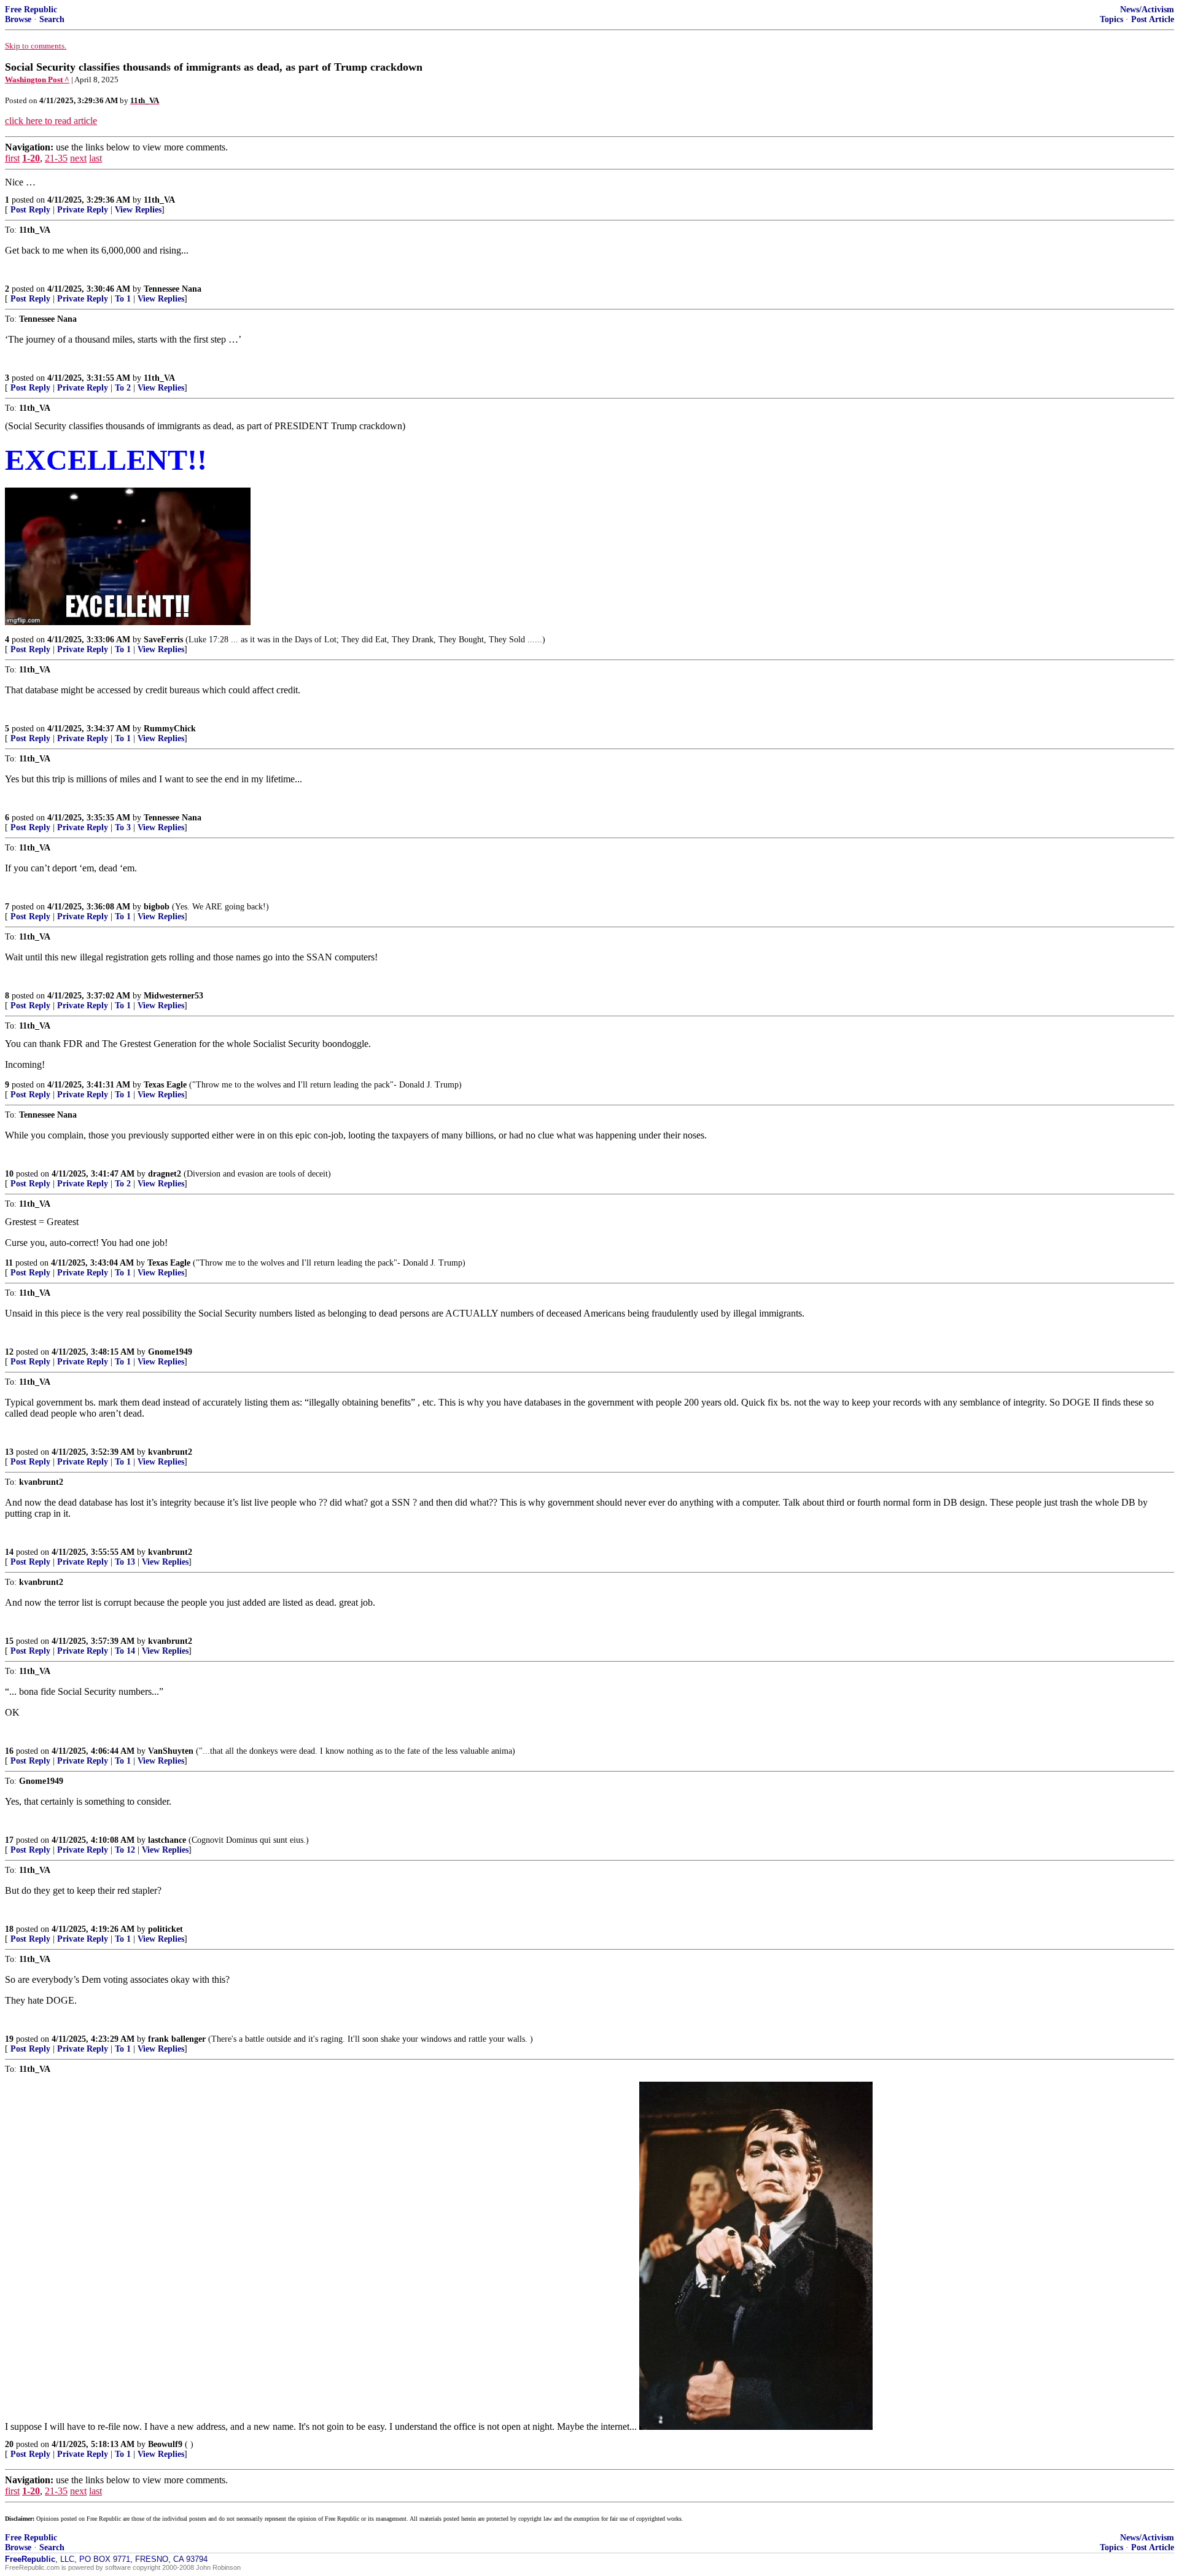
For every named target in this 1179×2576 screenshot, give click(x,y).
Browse (18, 19)
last (95, 158)
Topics (1111, 19)
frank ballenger (177, 2039)
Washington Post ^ (37, 80)
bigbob (157, 907)
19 (9, 2039)
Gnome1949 (170, 1352)
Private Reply (83, 210)
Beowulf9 (165, 2444)
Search (52, 19)
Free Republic (31, 10)
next (78, 158)
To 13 (125, 1562)
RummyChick (170, 729)
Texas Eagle (165, 1085)
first (12, 158)
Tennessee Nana (173, 289)
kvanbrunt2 (170, 1452)
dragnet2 (165, 1174)
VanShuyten (171, 1751)
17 (9, 1840)
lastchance (167, 1840)
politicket (165, 1929)
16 (9, 1751)
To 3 (123, 827)
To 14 (125, 1651)
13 (9, 1452)
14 (9, 1552)
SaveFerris (163, 640)
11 (9, 1263)
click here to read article (51, 121)
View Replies (138, 210)
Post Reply (30, 210)
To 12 (125, 1850)
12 (9, 1352)
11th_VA (159, 200)
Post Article (1153, 19)
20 (9, 2444)
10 (9, 1174)
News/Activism (1147, 10)
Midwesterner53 (173, 996)
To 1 (123, 299)
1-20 (31, 158)
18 (9, 1929)
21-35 (56, 158)
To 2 (123, 388)
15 (9, 1641)
